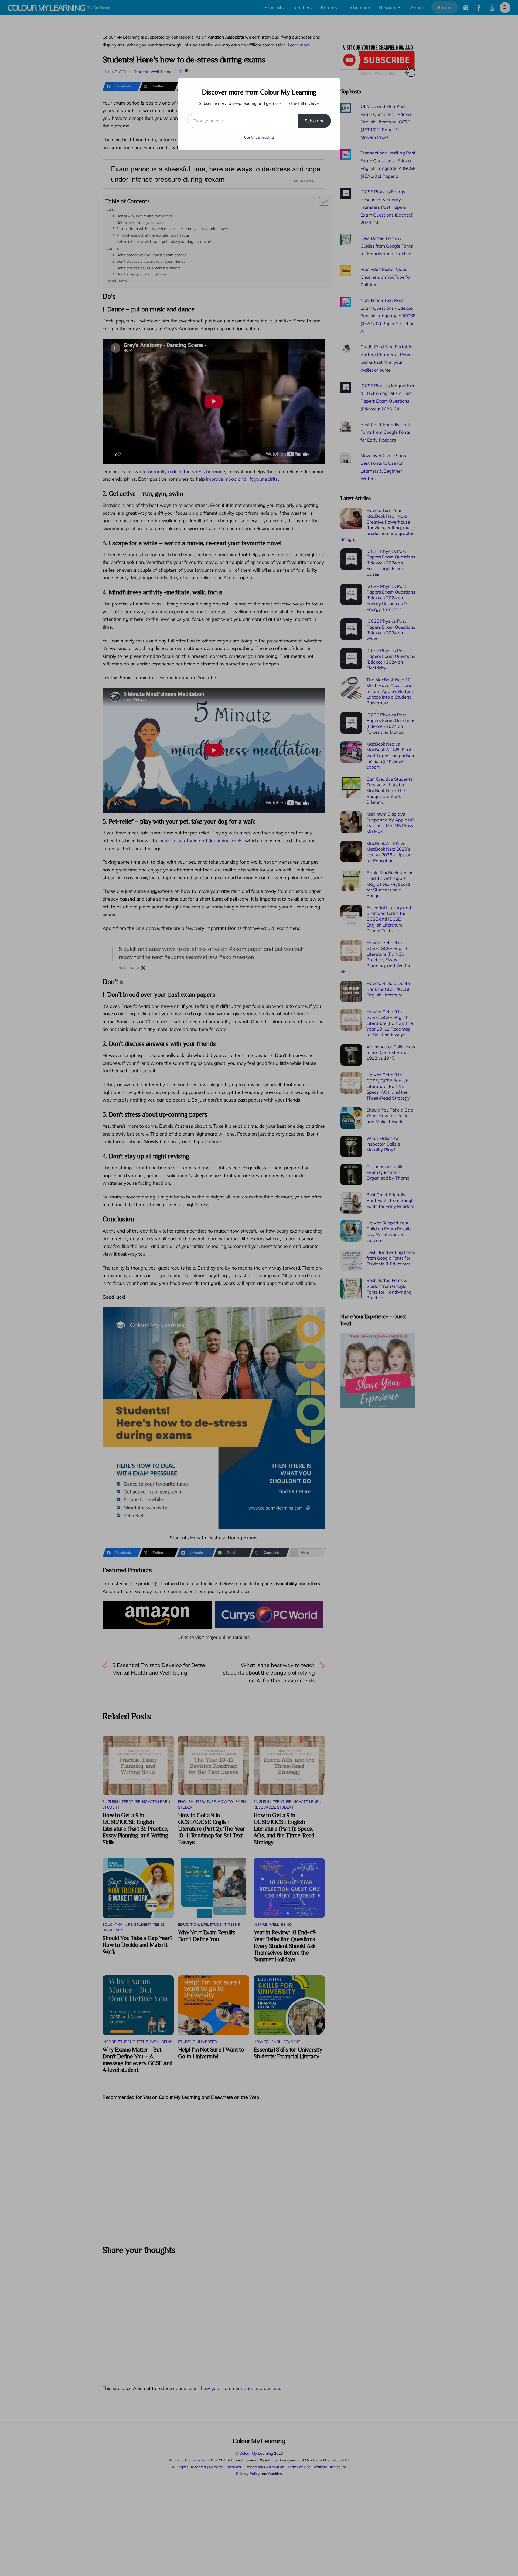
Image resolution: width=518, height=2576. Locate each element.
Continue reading (259, 137)
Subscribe (315, 121)
